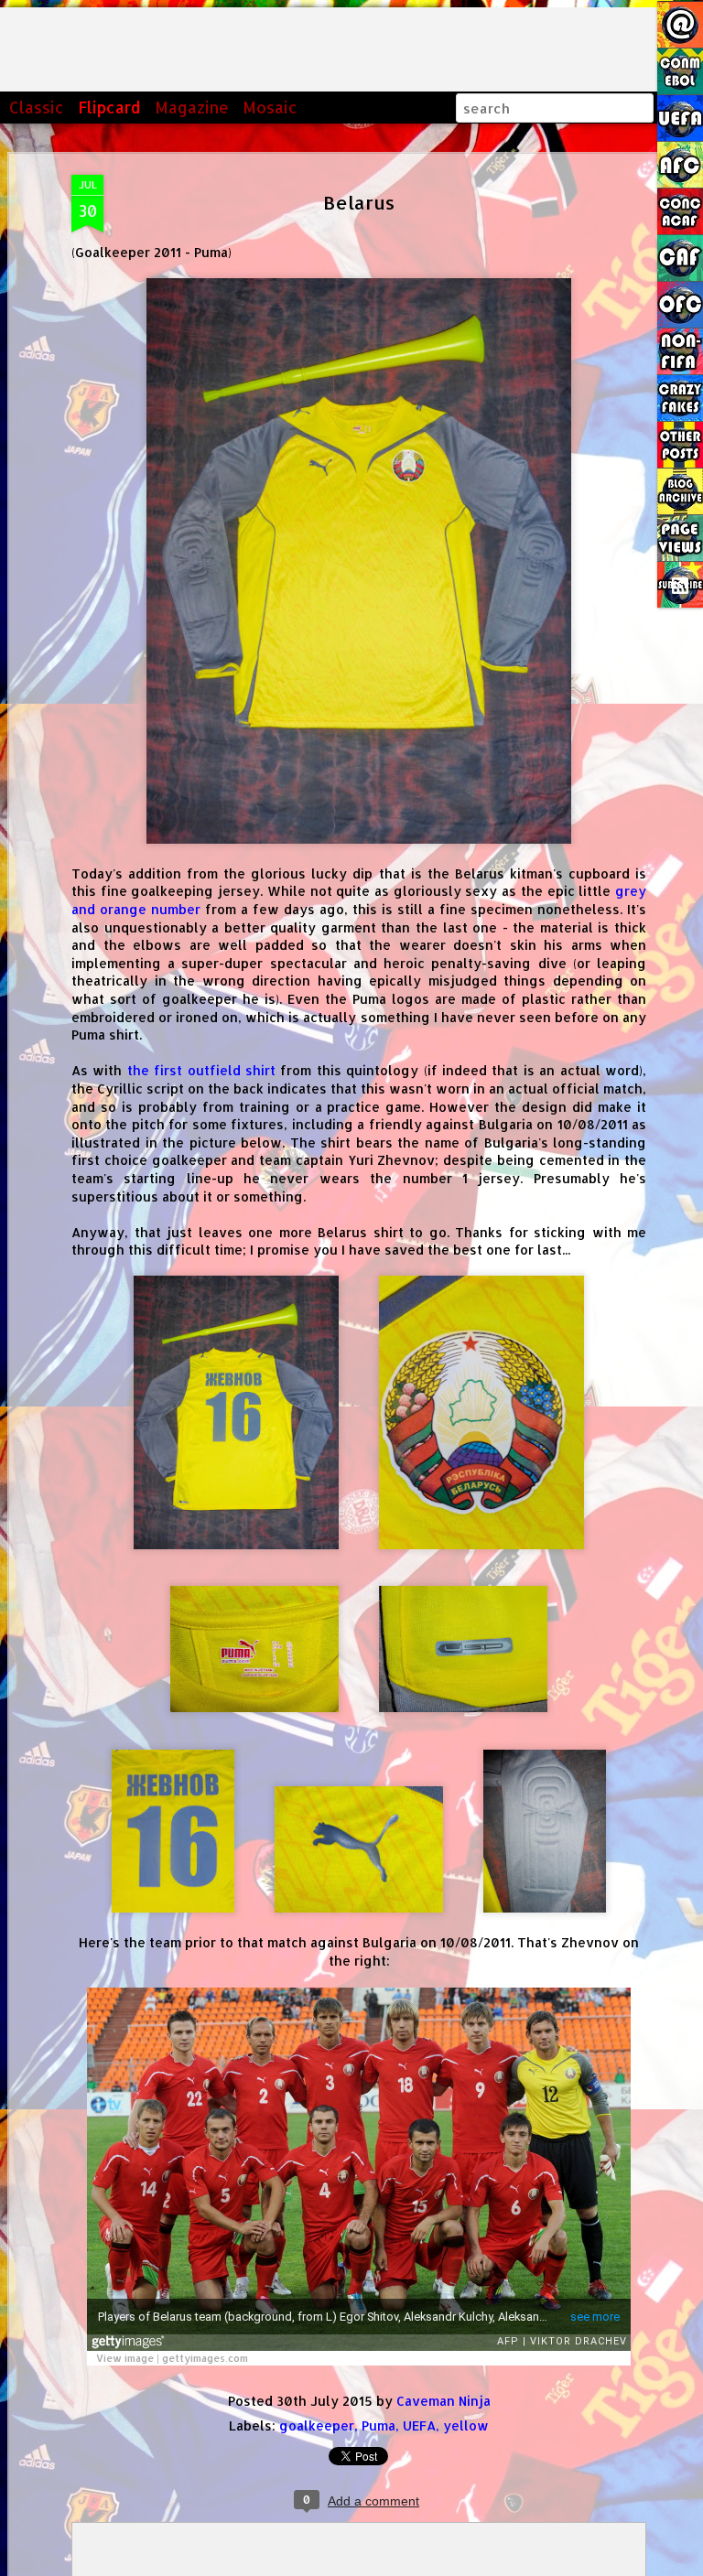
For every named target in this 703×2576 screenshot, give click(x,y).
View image (125, 2358)
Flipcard (109, 107)
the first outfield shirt (201, 1070)
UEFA (419, 2425)
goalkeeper (317, 2425)
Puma (379, 2425)
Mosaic (270, 107)
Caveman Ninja (443, 2401)
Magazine (192, 107)
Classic (37, 107)
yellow (466, 2425)
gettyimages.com (205, 2358)
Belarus (359, 202)
